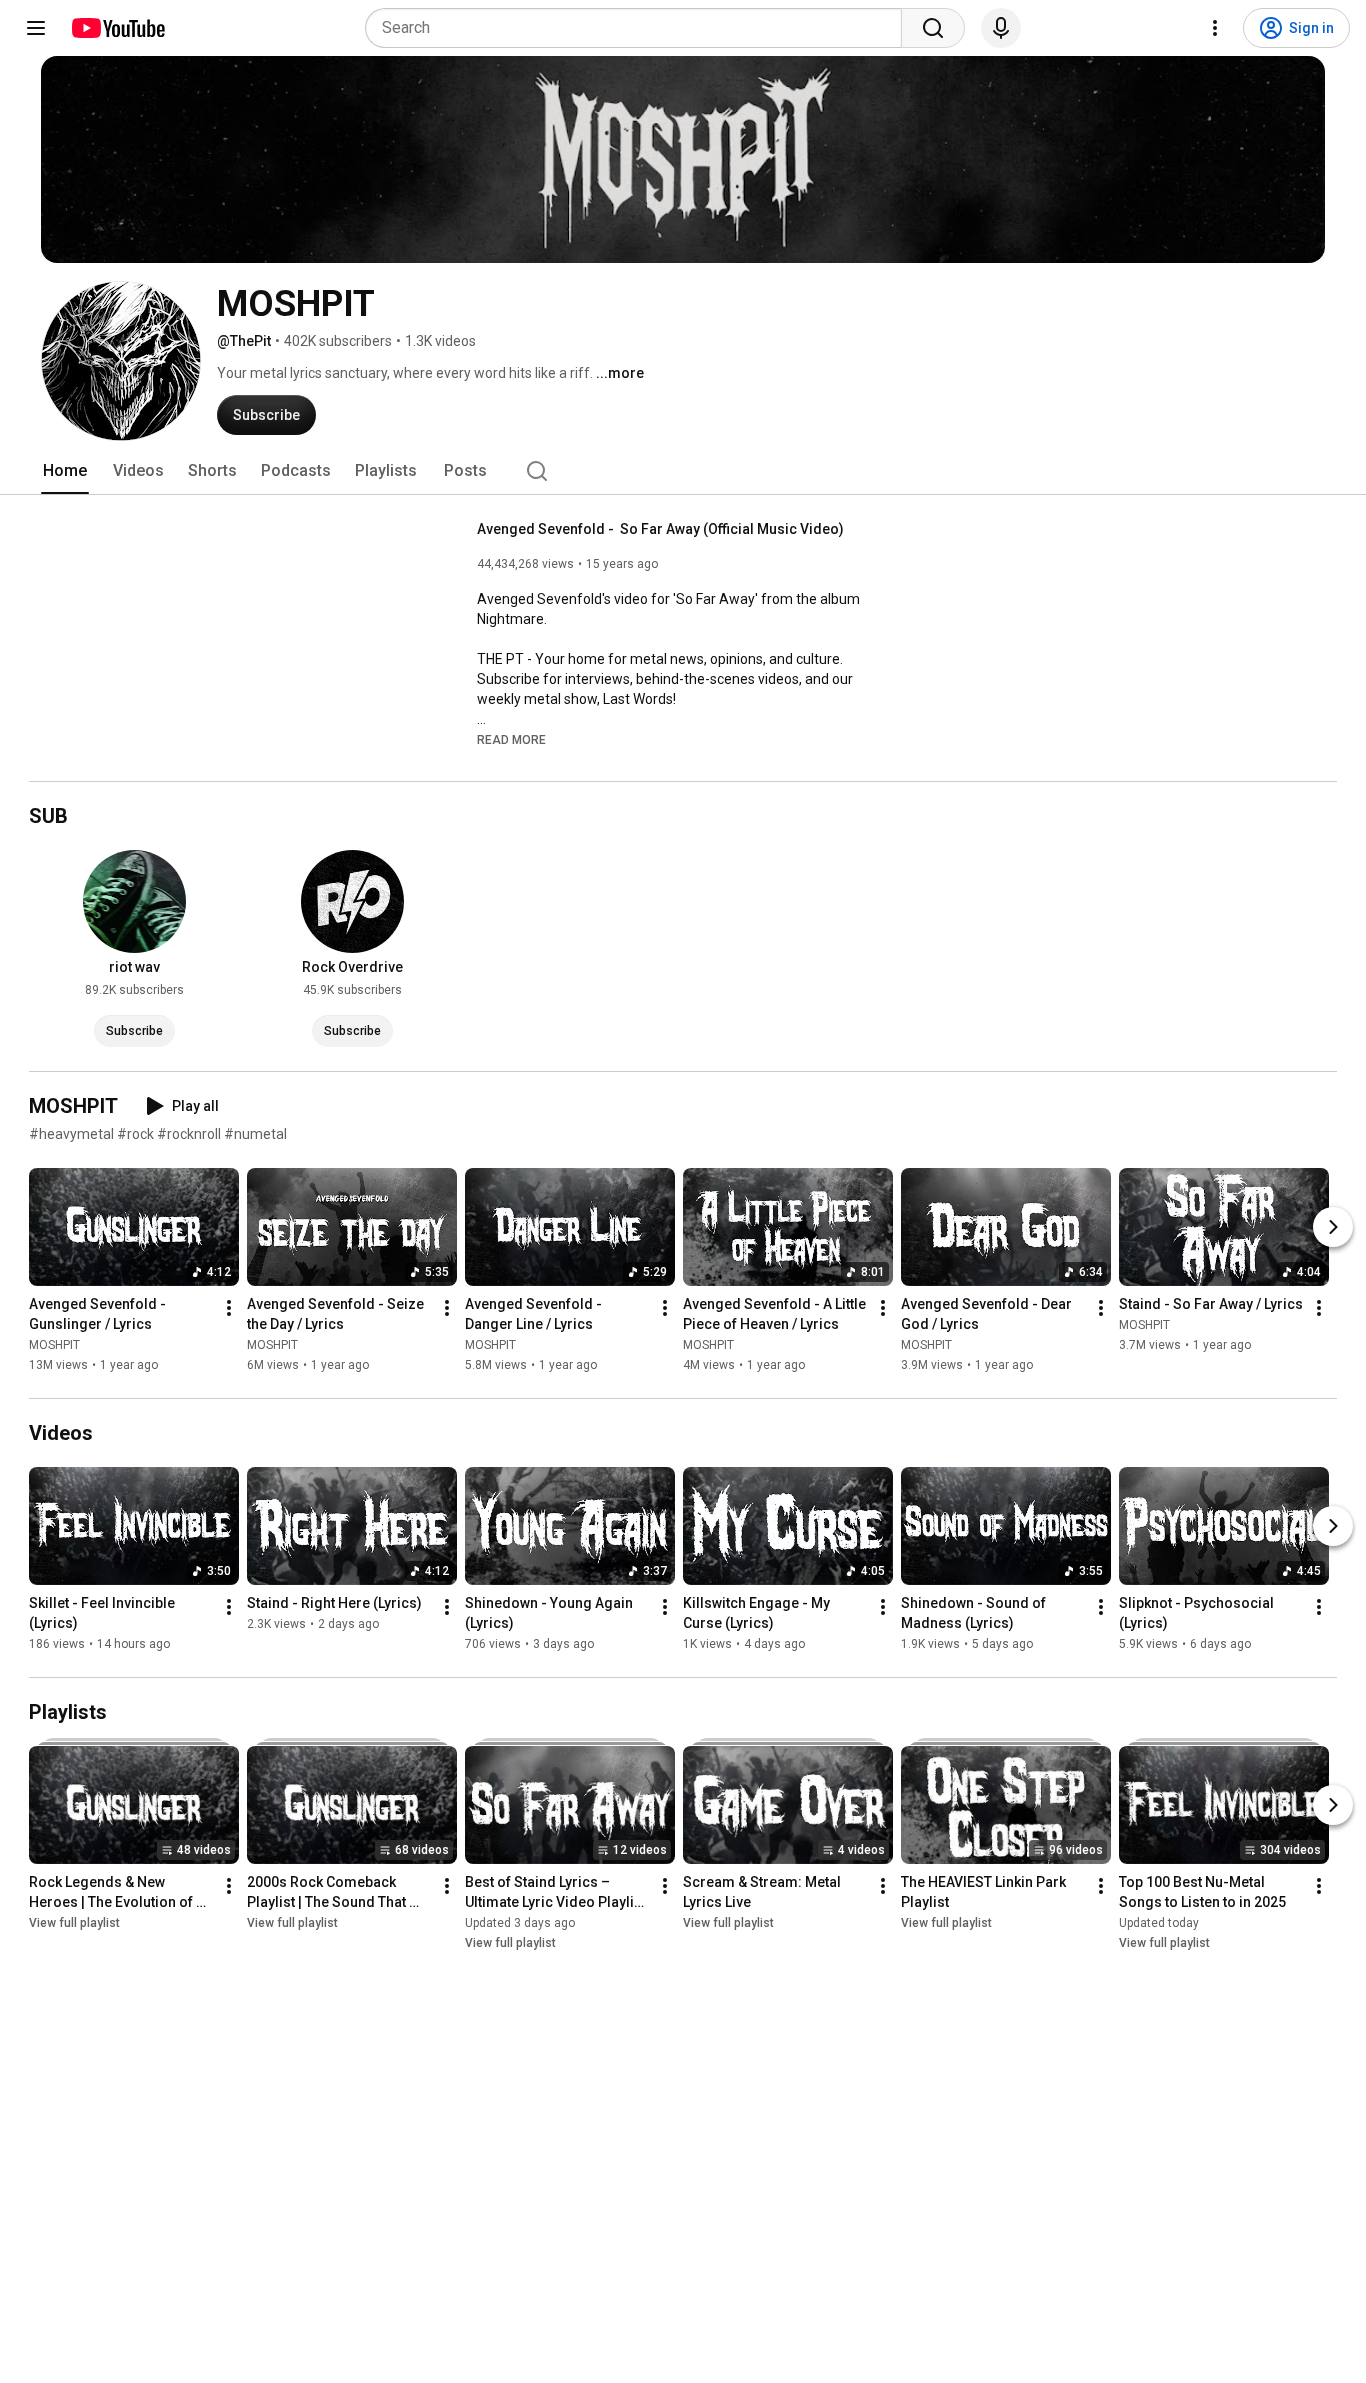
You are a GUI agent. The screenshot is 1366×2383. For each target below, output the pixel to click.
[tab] (65, 471)
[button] (511, 739)
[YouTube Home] (117, 28)
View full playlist (74, 1923)
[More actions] (229, 1308)
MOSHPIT (54, 1345)
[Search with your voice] (1001, 28)
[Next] (1333, 1227)
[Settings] (1215, 28)
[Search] (933, 28)
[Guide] (36, 28)
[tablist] (683, 471)
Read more (511, 740)
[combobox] (639, 28)
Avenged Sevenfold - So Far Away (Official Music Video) (660, 529)
